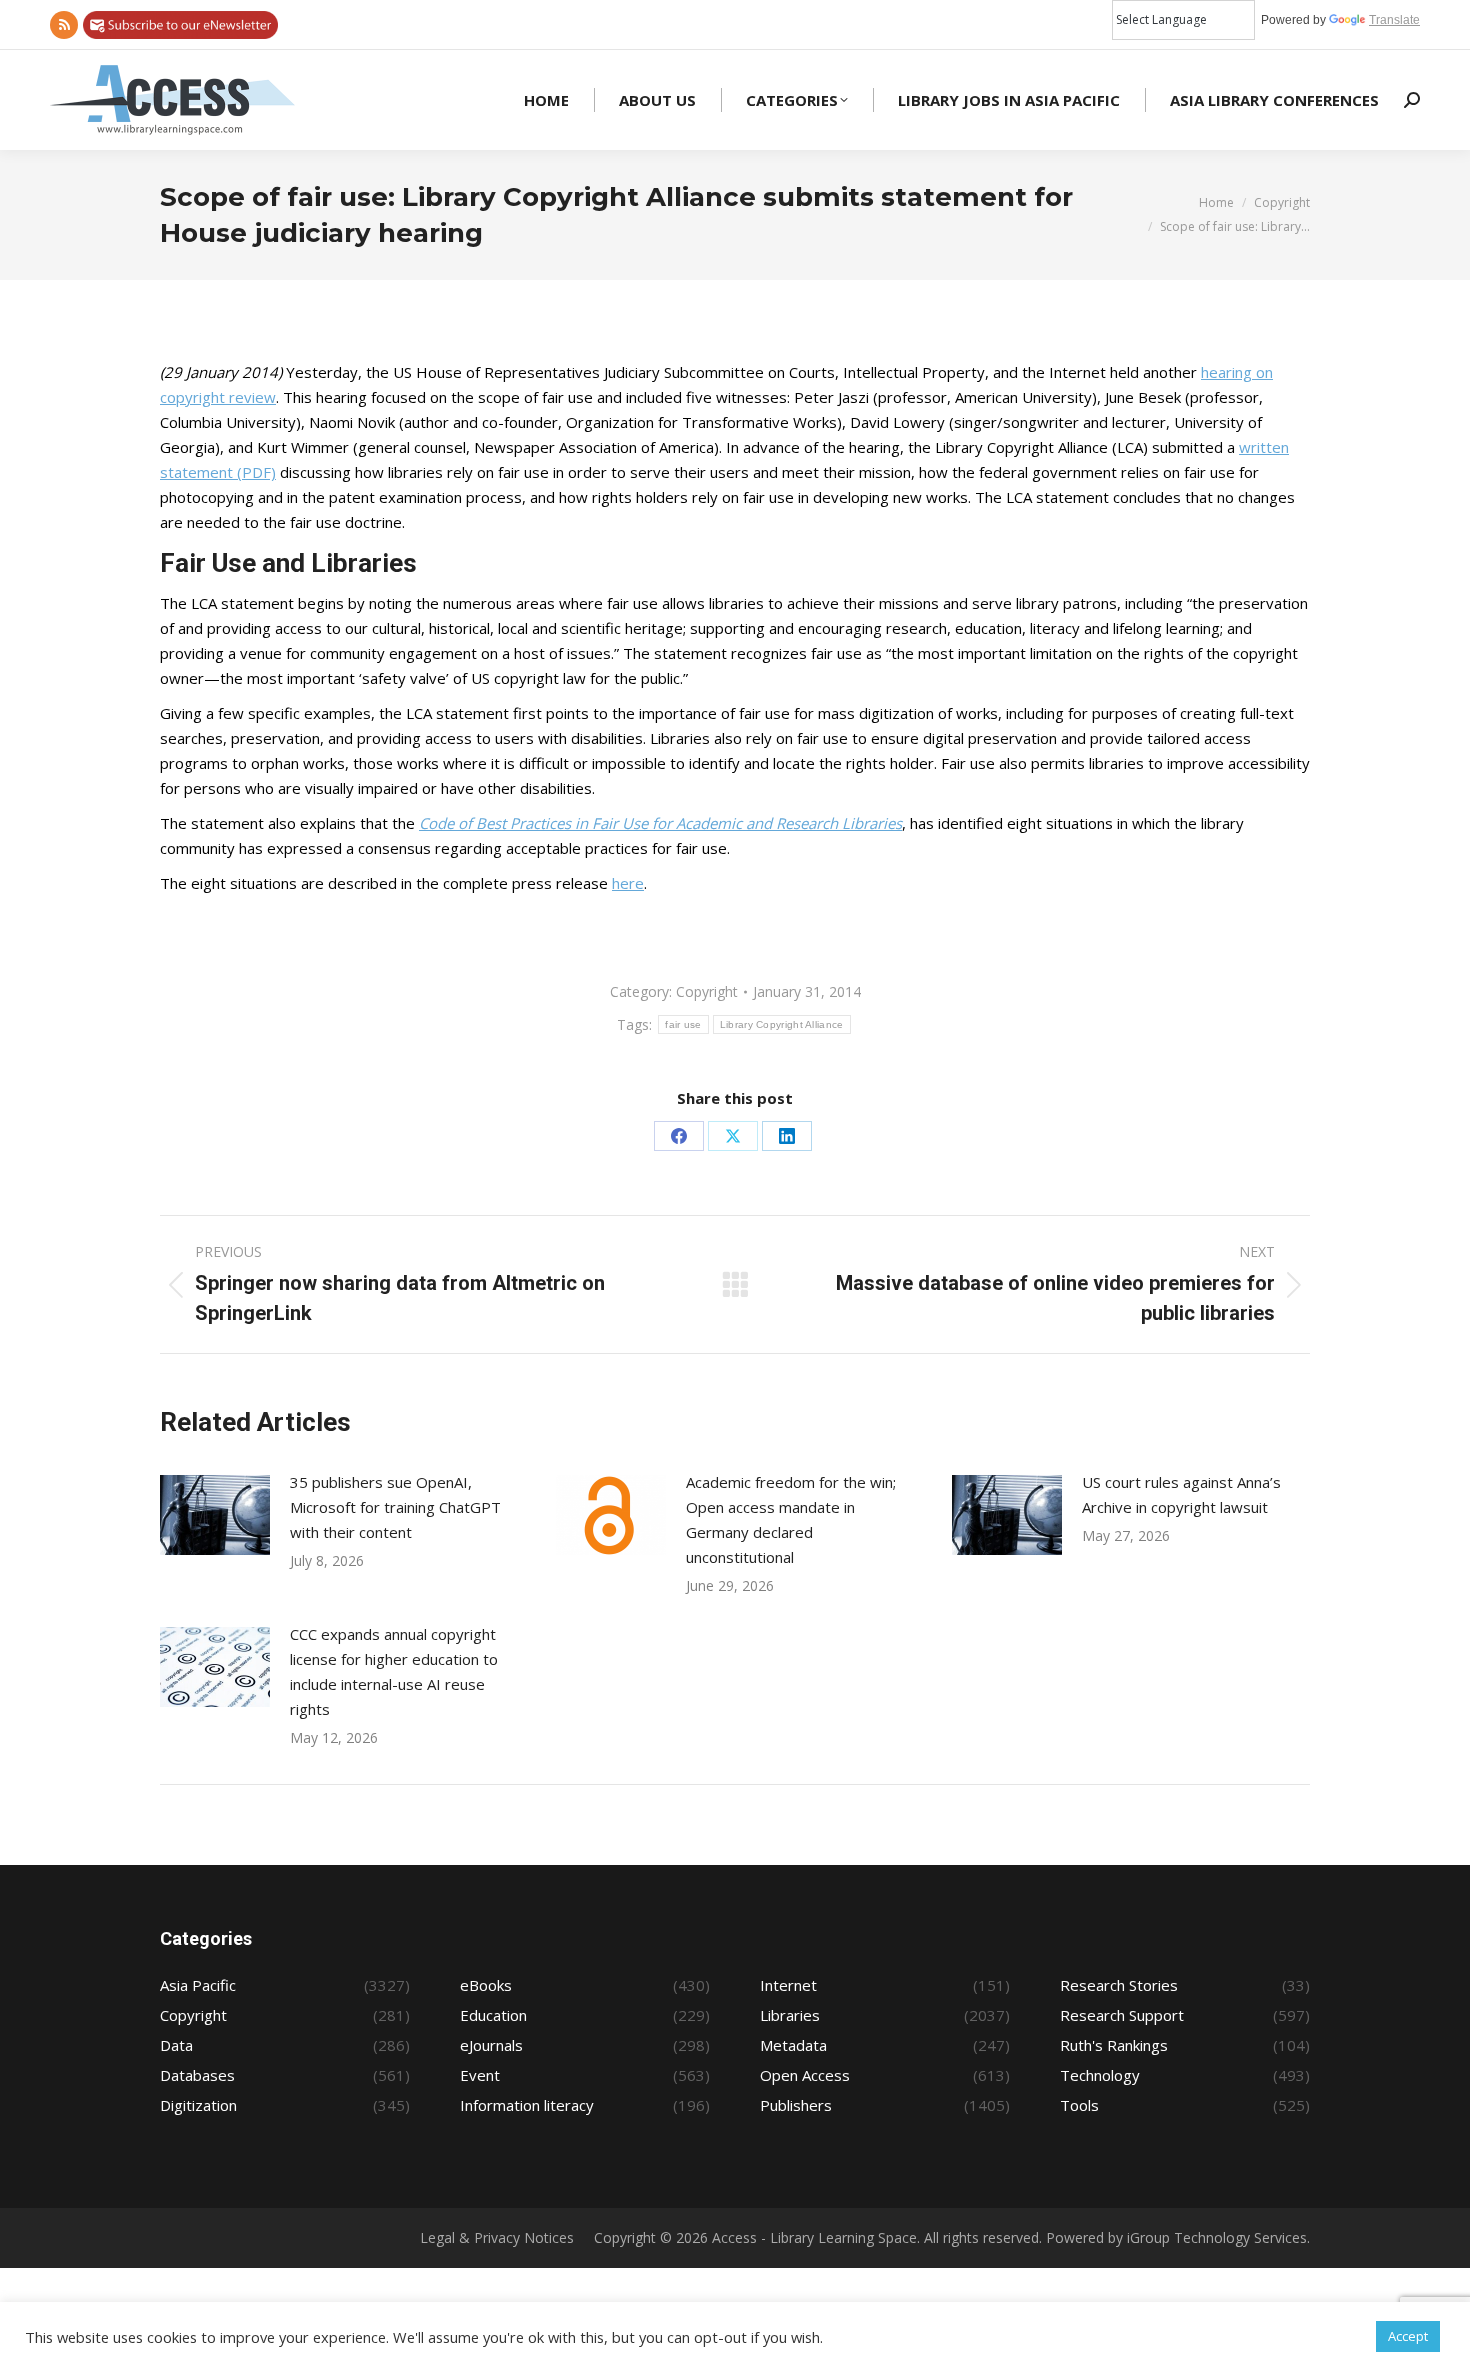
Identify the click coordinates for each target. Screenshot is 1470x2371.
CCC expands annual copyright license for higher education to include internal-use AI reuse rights (394, 1671)
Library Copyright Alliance (782, 1024)
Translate (1394, 20)
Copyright (707, 991)
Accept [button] (1408, 2336)
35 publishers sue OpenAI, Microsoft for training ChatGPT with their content (395, 1507)
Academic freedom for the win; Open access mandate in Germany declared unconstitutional (791, 1519)
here (628, 883)
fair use (683, 1024)
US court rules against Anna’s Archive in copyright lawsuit (1181, 1494)
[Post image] (215, 1515)
